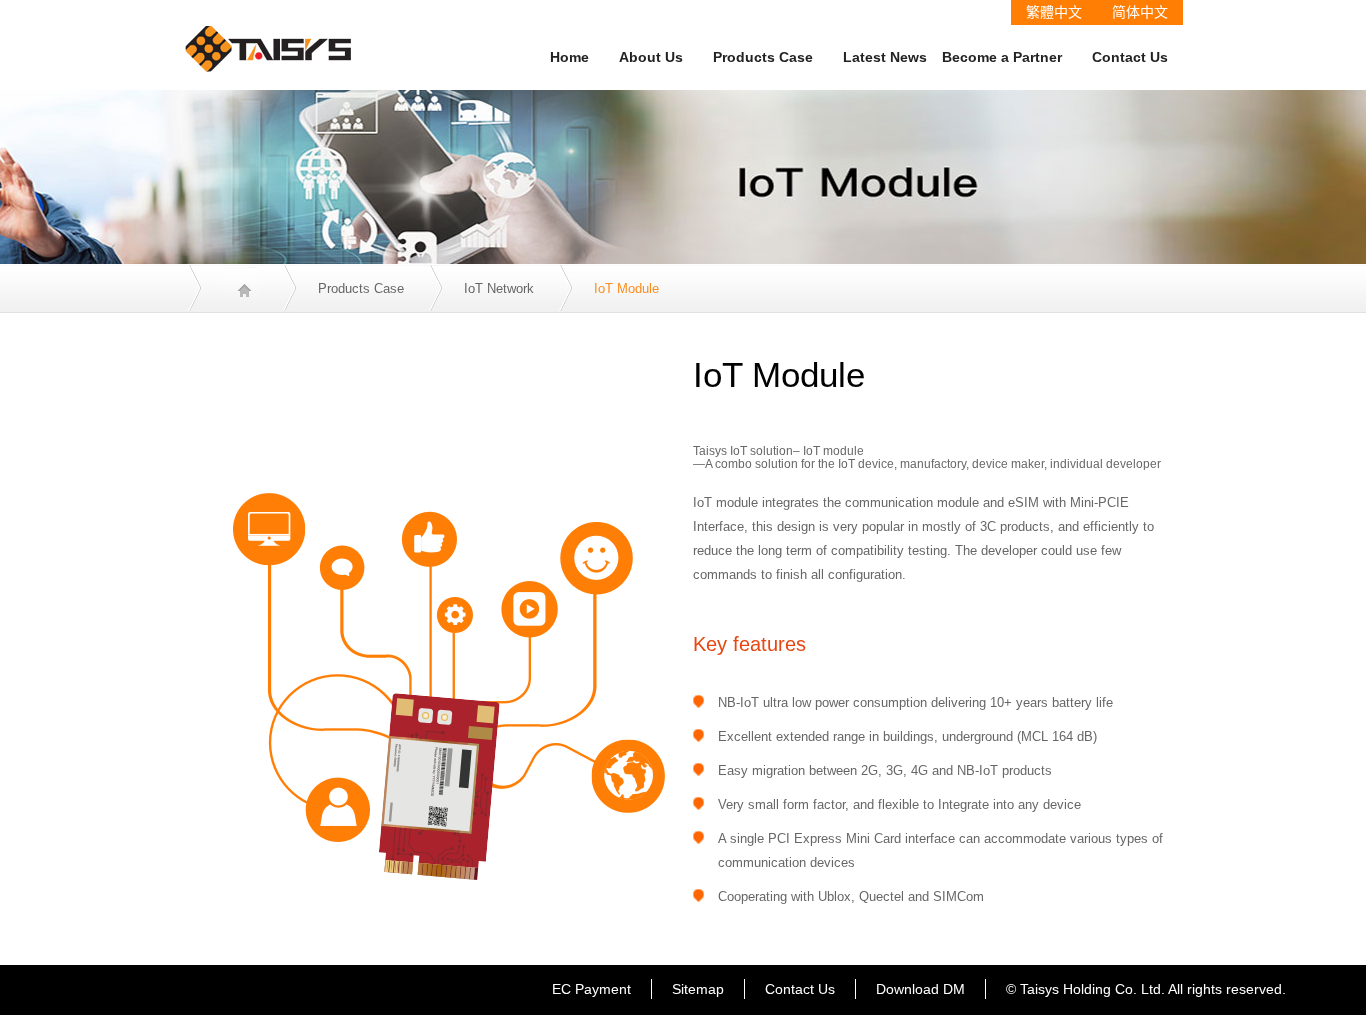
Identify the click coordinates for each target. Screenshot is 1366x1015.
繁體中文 (1054, 12)
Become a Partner (1002, 57)
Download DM (920, 989)
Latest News (885, 57)
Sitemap (698, 989)
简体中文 (1140, 12)
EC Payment (591, 989)
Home (569, 57)
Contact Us (1130, 57)
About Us (651, 57)
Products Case (763, 57)
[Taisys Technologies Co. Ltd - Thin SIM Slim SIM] (269, 35)
